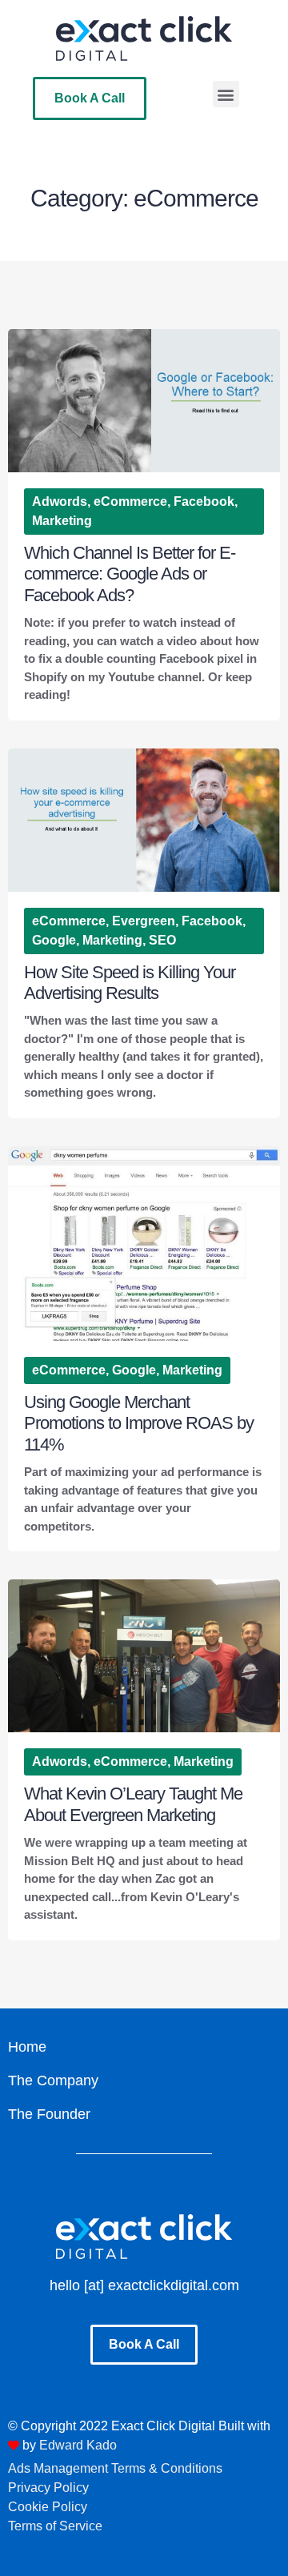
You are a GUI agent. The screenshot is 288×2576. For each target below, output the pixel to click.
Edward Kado (78, 2445)
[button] (226, 94)
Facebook (204, 502)
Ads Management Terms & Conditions (115, 2468)
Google (54, 940)
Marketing (62, 521)
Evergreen (144, 921)
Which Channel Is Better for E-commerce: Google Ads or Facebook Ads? (130, 574)
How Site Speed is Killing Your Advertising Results (130, 983)
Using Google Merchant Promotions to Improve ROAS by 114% (139, 1423)
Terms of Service (55, 2526)
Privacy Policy (48, 2488)
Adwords (60, 502)
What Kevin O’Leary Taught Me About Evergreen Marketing (133, 1804)
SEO (162, 940)
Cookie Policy (48, 2507)
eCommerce (130, 502)
